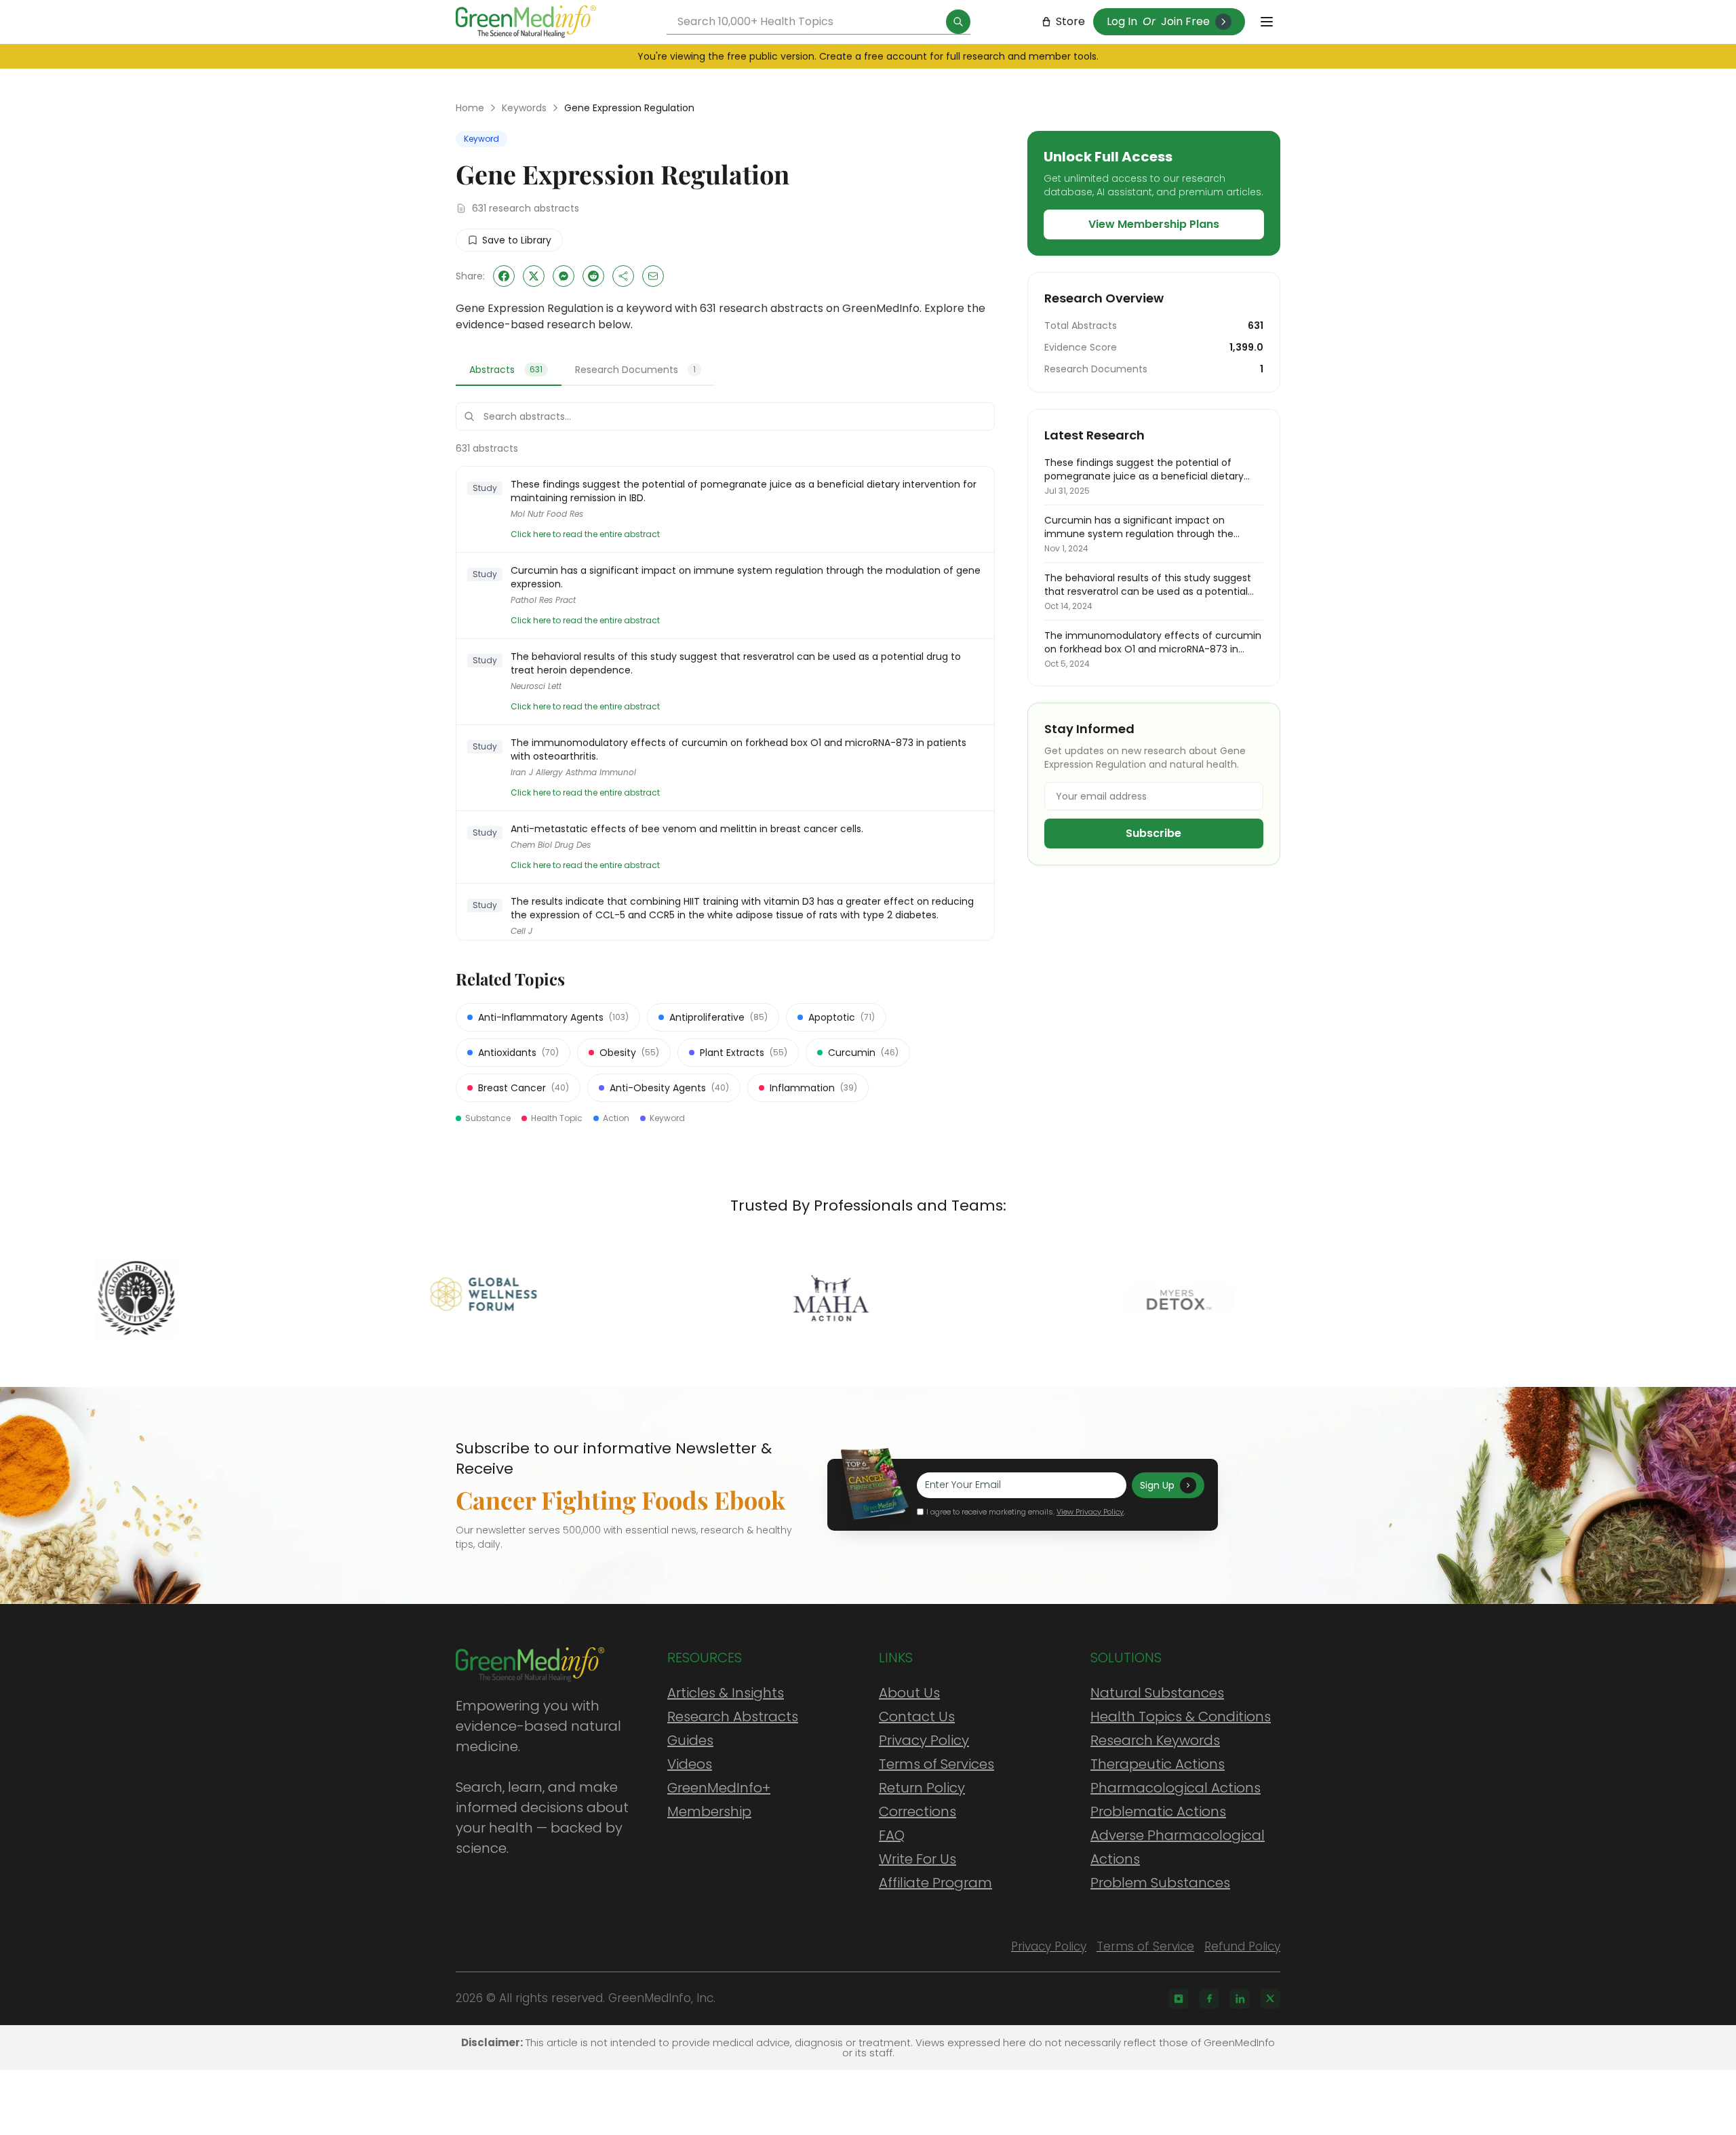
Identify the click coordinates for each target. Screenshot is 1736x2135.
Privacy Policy (924, 1740)
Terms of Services (936, 1764)
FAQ (892, 1835)
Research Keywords (1155, 1740)
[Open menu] (1267, 22)
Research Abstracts (733, 1717)
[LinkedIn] (1240, 1999)
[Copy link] (623, 276)
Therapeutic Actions (1158, 1764)
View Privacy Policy (1090, 1512)
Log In (1122, 21)
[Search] (958, 22)
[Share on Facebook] (504, 276)
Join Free (1185, 21)
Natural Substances (1157, 1693)
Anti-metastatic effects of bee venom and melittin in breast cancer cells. (687, 829)
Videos (690, 1764)
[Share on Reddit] (593, 276)
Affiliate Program (935, 1883)
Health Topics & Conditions (1181, 1717)
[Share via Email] (653, 276)
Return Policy (922, 1788)
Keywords (524, 108)
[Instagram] (1179, 1999)
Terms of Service (1145, 1946)
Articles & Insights (726, 1693)
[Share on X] (534, 276)
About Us (909, 1693)
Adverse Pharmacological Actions (1178, 1847)
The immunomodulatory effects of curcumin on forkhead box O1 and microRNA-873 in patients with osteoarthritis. (738, 749)
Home (470, 108)
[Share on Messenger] (564, 276)
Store (1070, 21)
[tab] (509, 370)
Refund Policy (1242, 1946)
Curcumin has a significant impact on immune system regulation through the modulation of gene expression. (746, 577)
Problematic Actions (1158, 1811)
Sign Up (1157, 1485)
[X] (1270, 1999)
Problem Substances (1160, 1883)
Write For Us (918, 1859)
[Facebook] (1209, 1999)
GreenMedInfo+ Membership (719, 1800)
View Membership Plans (1154, 224)
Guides (690, 1740)
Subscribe (1153, 833)
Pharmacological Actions (1176, 1788)
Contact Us (917, 1717)
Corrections (918, 1811)
